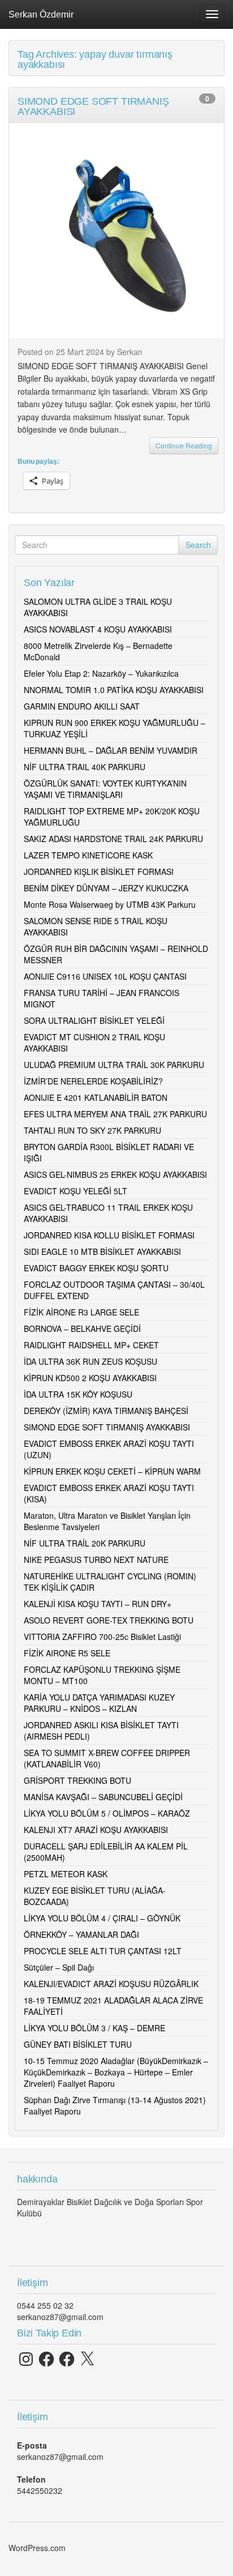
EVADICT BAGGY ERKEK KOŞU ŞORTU (96, 1268)
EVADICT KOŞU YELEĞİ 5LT (75, 1191)
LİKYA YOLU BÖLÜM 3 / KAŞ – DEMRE (94, 2028)
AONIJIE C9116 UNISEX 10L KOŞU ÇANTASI (105, 976)
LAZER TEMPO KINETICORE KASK (88, 855)
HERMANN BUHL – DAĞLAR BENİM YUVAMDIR (111, 750)
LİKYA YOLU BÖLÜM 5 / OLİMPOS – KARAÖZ (107, 1813)
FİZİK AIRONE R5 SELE (67, 1653)
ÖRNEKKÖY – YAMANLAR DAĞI (81, 1934)
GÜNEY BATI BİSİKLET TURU (78, 2044)
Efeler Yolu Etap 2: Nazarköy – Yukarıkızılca (101, 673)
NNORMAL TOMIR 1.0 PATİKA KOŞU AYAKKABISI (114, 690)
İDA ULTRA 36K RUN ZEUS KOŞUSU (90, 1361)
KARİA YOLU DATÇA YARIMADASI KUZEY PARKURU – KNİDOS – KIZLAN (99, 1703)
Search (198, 545)
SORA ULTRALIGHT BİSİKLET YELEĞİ (94, 1020)
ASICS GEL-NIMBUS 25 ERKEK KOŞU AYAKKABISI (115, 1174)
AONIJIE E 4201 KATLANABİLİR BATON (96, 1097)
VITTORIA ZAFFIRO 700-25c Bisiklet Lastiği (102, 1637)
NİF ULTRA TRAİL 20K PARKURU (85, 1543)
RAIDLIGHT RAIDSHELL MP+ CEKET (91, 1345)
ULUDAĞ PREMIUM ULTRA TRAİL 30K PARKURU (114, 1065)
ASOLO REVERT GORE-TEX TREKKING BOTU (109, 1620)
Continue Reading (184, 445)
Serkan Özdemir (41, 14)
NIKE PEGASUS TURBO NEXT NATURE (96, 1560)
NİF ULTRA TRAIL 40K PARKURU (85, 767)
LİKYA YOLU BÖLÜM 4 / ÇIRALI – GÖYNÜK (102, 1918)
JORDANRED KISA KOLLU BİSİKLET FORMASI (109, 1235)
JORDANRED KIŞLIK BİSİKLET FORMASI (99, 872)
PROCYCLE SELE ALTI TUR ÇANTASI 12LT (103, 1951)
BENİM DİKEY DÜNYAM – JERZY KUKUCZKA (106, 888)
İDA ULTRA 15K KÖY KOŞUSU (78, 1394)
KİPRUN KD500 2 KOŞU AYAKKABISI (90, 1378)
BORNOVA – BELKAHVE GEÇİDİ (82, 1328)
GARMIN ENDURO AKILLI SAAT (82, 706)
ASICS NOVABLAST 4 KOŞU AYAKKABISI (98, 629)
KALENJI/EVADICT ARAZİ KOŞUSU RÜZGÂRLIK (111, 1984)
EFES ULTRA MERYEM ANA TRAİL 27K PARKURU (115, 1114)
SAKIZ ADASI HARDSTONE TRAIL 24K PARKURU (113, 839)
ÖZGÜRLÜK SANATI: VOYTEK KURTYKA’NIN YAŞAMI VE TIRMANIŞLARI (105, 789)
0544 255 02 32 (45, 2305)
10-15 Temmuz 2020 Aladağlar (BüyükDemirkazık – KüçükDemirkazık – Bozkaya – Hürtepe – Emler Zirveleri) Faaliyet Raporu (116, 2072)
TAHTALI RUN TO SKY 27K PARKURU (92, 1130)
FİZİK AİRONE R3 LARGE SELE (81, 1312)
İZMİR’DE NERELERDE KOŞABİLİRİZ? (93, 1081)
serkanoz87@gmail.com (60, 2317)
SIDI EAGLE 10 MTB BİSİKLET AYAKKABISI (102, 1251)
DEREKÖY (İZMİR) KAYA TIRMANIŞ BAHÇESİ (106, 1411)
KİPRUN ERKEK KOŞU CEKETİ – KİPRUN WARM (112, 1471)
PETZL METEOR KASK (66, 1874)
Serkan (130, 352)
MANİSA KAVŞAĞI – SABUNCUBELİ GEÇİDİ (103, 1797)
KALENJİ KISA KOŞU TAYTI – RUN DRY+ (98, 1604)
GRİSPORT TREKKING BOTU (77, 1780)
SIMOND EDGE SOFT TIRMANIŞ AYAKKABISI (107, 1427)
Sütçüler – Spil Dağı (59, 1967)
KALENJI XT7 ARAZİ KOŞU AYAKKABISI (96, 1830)
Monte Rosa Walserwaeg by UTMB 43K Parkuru (110, 904)
